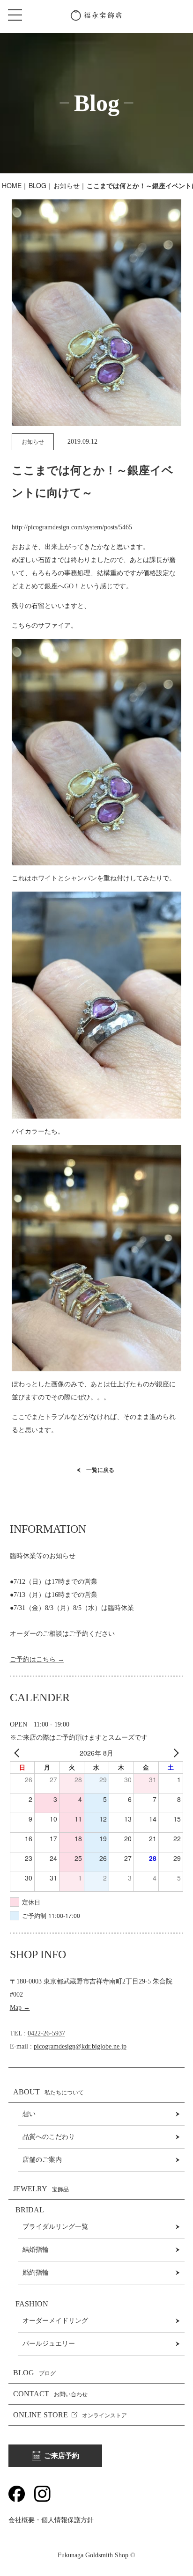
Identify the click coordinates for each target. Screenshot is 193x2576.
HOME (12, 185)
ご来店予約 (62, 2456)
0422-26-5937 (46, 2033)
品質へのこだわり (49, 2137)
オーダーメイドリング (55, 2321)
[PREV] (19, 1753)
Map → (20, 2008)
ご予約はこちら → (37, 1659)
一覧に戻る (100, 1470)
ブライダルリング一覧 (55, 2227)
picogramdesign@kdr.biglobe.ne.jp (80, 2046)
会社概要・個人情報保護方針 (51, 2520)
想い (29, 2114)
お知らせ (67, 185)
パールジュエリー (49, 2344)
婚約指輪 (36, 2272)
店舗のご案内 (42, 2160)
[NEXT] (174, 1753)
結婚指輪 (36, 2250)
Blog (37, 185)
